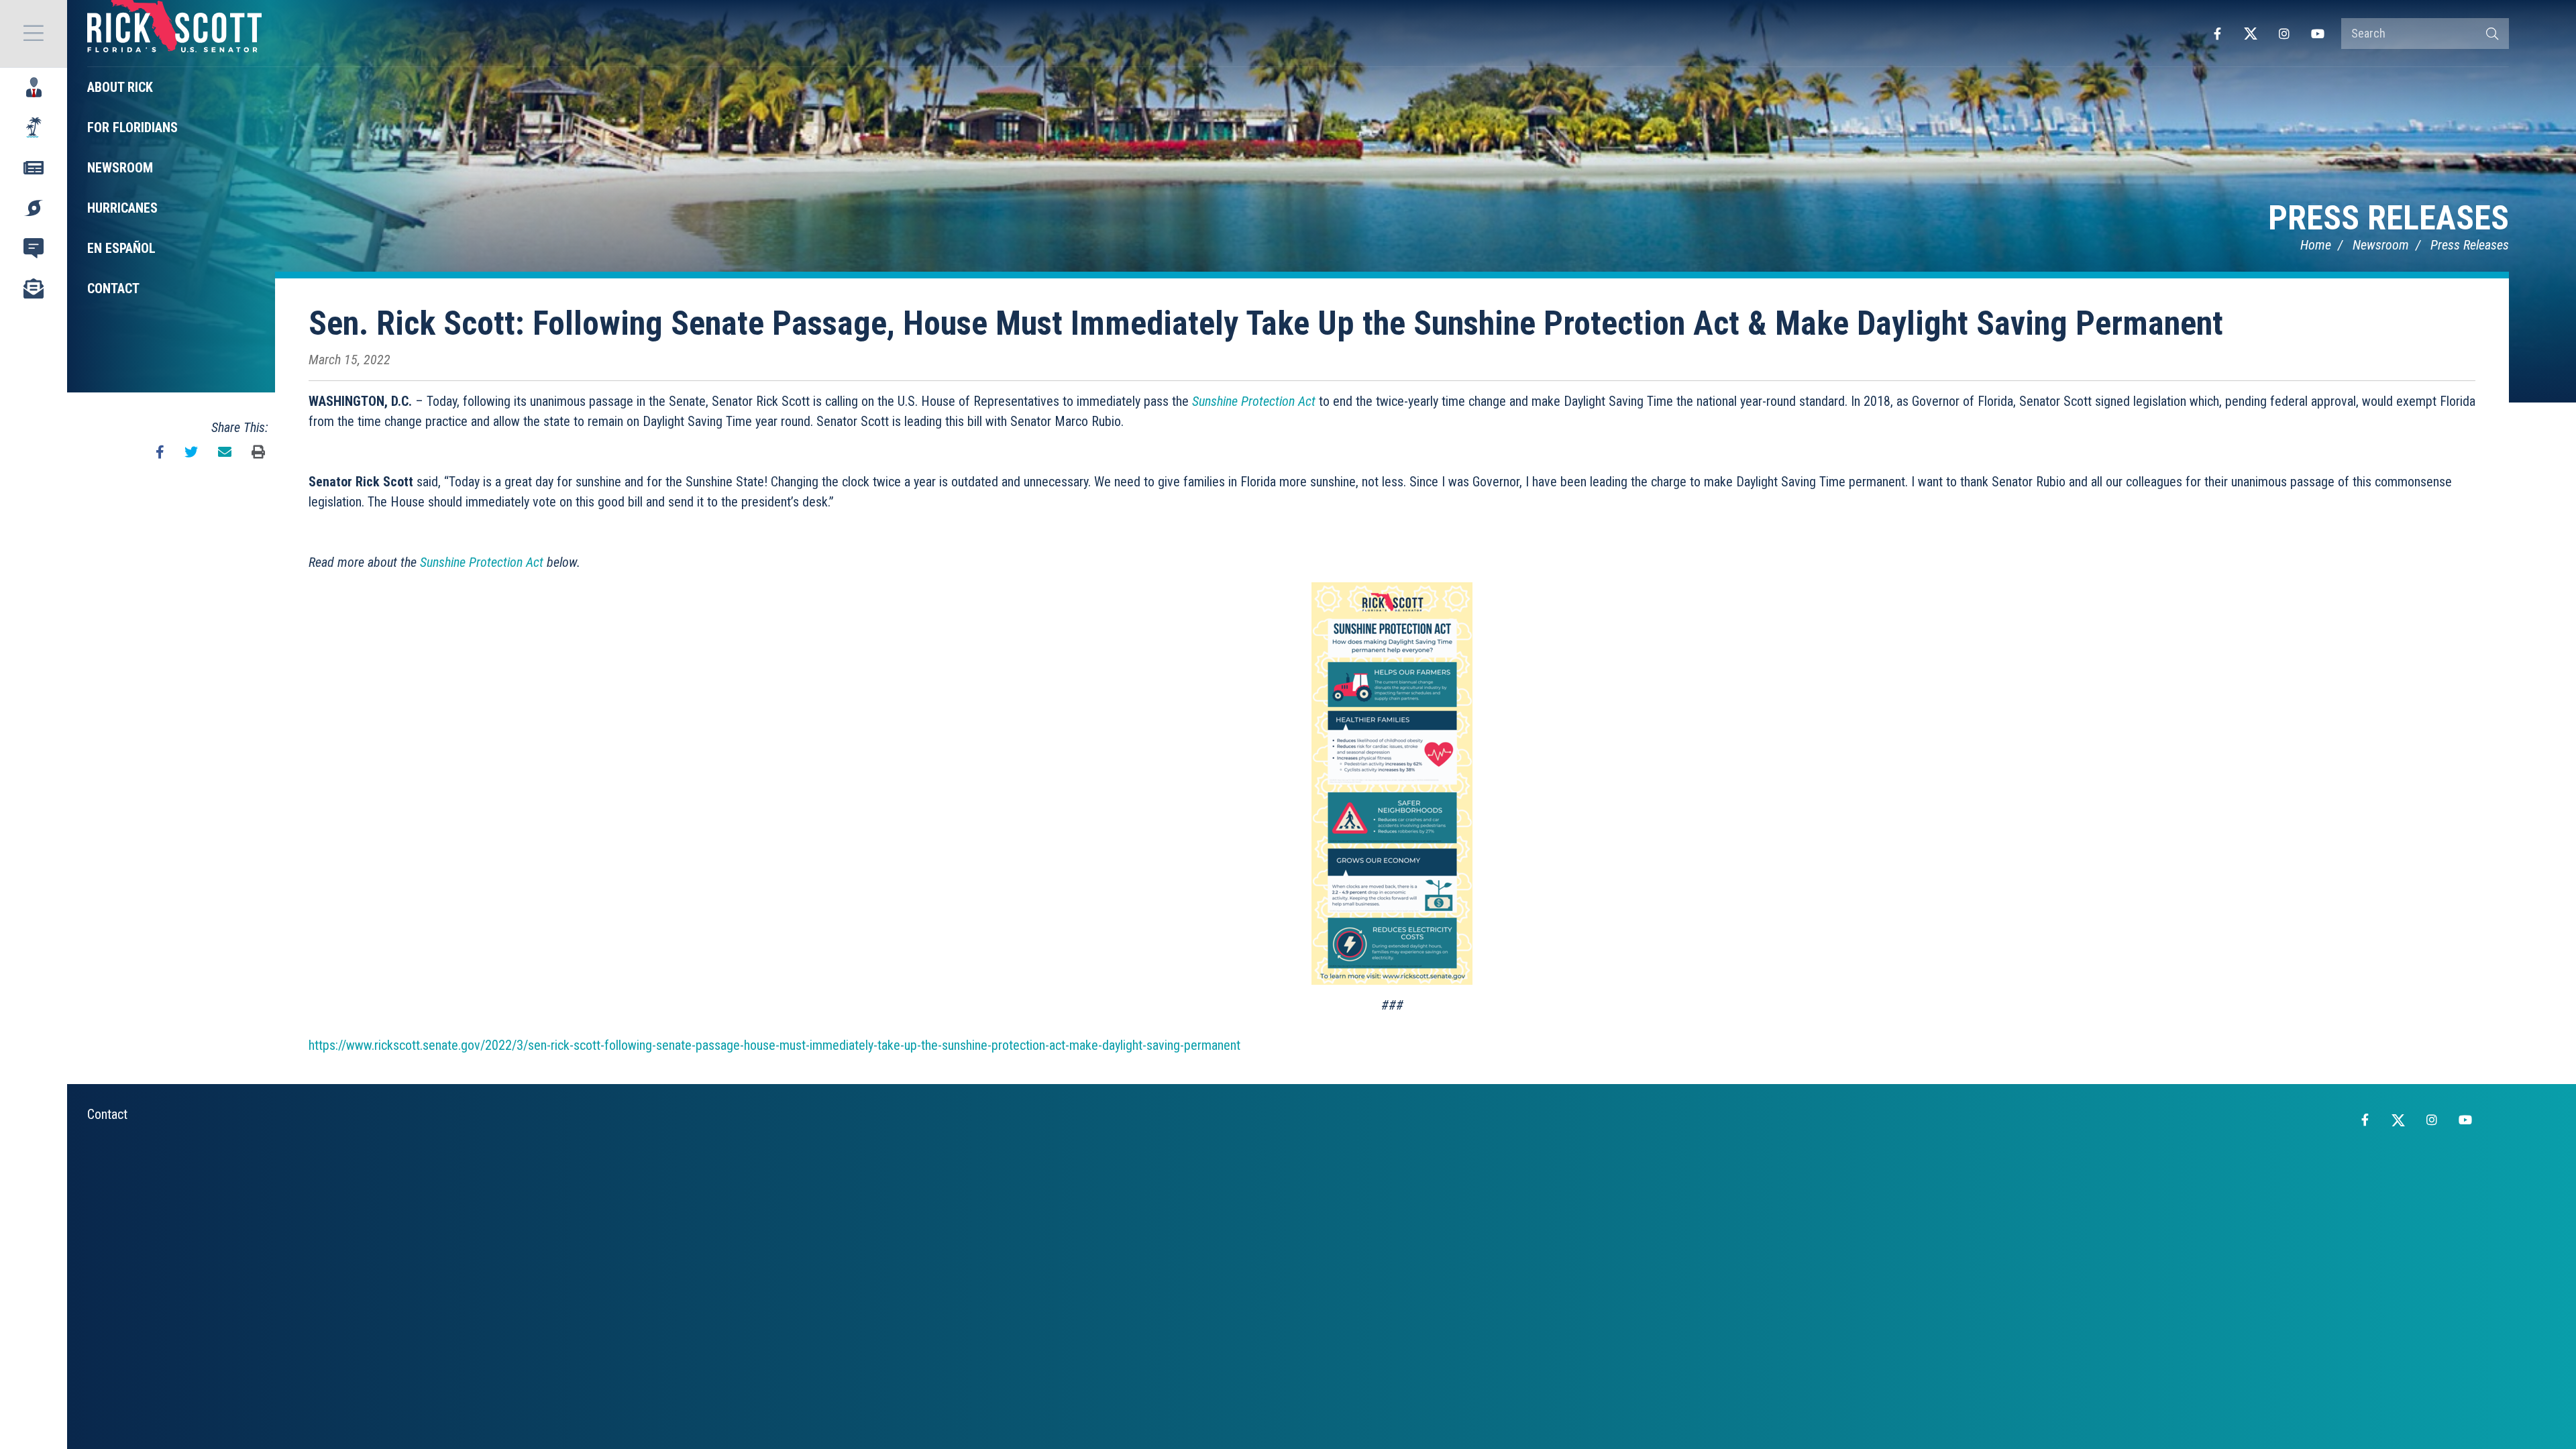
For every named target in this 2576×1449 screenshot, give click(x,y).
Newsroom (2381, 245)
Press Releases (2389, 218)
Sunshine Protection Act (1254, 401)
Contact (107, 1114)
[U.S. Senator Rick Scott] (174, 34)
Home (2316, 245)
